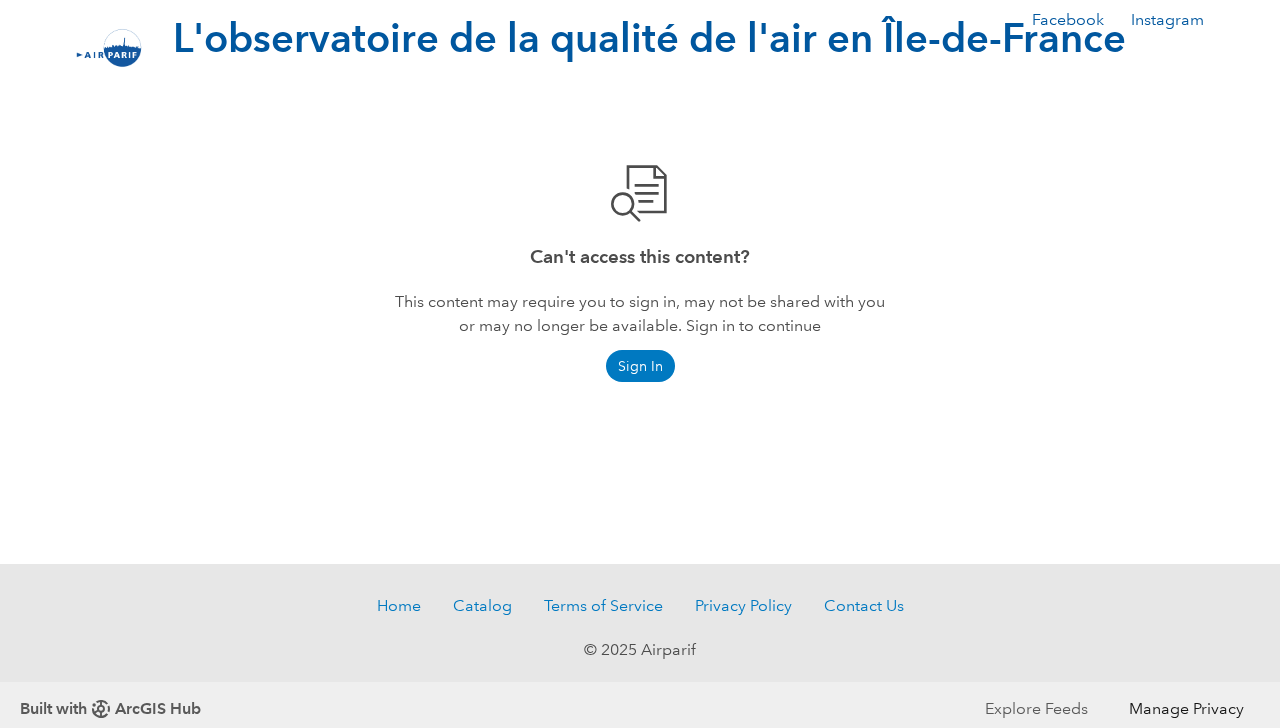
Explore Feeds (1036, 708)
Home (399, 605)
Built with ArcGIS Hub (110, 708)
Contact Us (864, 605)
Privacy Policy (743, 605)
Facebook (1068, 19)
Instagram (1167, 19)
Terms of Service (603, 605)
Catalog (482, 605)
